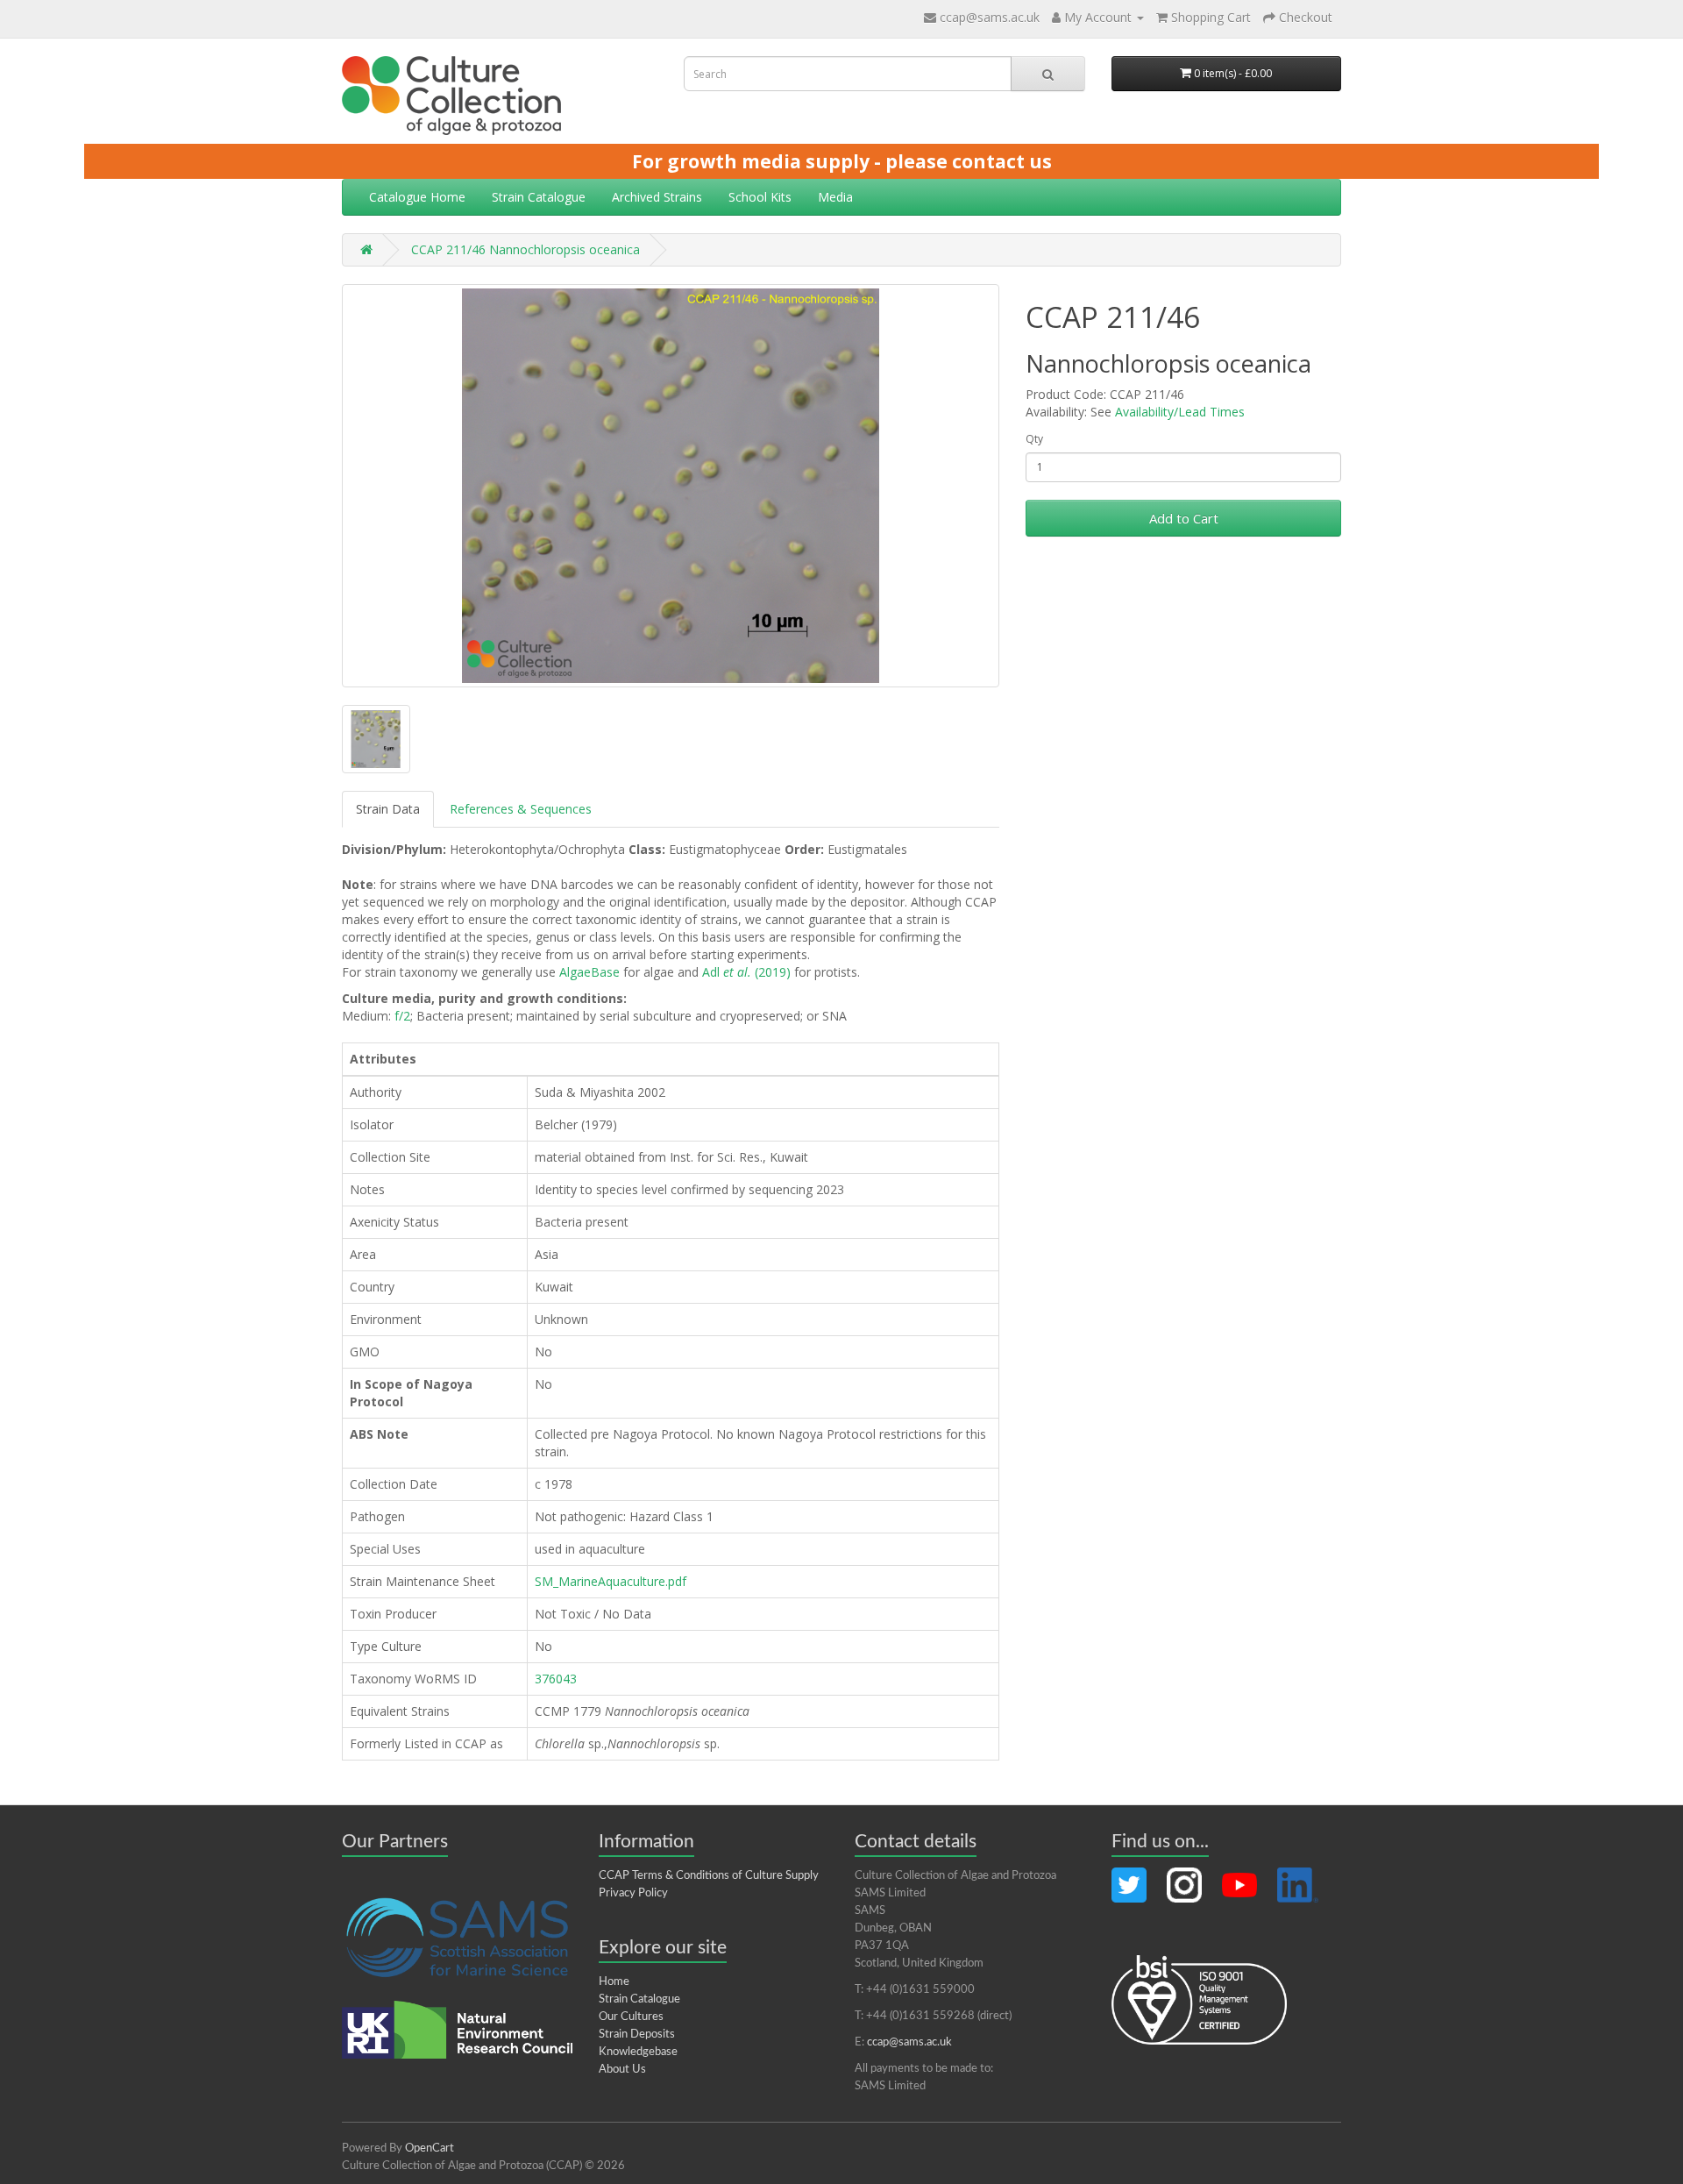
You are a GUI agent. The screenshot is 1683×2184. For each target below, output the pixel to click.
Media (835, 197)
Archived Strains (657, 197)
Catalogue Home (417, 197)
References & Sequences (521, 809)
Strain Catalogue (539, 197)
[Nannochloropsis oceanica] (671, 486)
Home (614, 1982)
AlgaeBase (589, 972)
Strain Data (388, 809)
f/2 (402, 1016)
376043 (556, 1679)
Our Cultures (631, 2017)
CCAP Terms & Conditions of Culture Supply (709, 1876)
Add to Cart (1184, 518)
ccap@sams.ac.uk (990, 17)
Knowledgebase (638, 2052)
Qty (1034, 439)
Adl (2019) (746, 972)
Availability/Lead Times (1180, 412)
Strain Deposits (637, 2035)
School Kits (760, 197)
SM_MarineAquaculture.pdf (611, 1581)
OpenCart (430, 2148)
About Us (622, 2070)
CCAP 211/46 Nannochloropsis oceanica (525, 249)
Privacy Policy (633, 1893)
